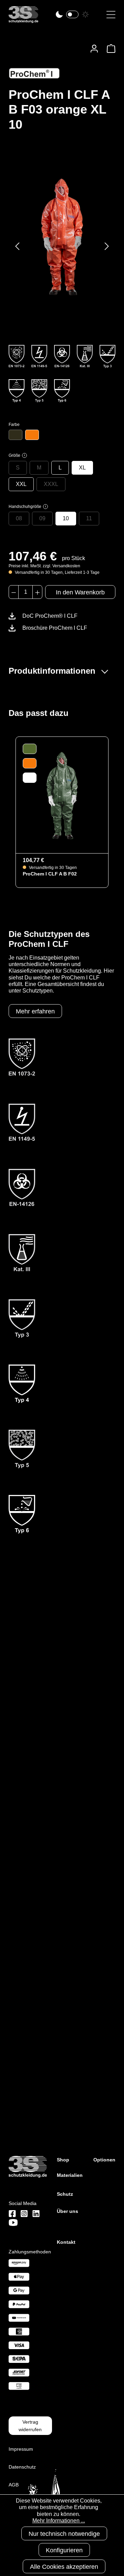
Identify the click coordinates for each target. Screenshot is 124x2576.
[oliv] (15, 435)
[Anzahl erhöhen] (37, 592)
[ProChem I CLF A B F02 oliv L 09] (62, 795)
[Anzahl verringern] (14, 592)
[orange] (32, 435)
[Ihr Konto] (94, 49)
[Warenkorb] (109, 49)
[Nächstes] (107, 246)
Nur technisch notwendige (64, 2534)
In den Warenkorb (80, 592)
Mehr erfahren (35, 1011)
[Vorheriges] (17, 246)
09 (42, 518)
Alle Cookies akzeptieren (64, 2567)
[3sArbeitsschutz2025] (23, 20)
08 (19, 518)
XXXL (51, 484)
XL (82, 468)
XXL (21, 484)
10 (66, 518)
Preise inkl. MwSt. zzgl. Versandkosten (44, 566)
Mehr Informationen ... (59, 2521)
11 (89, 518)
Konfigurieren (64, 2550)
